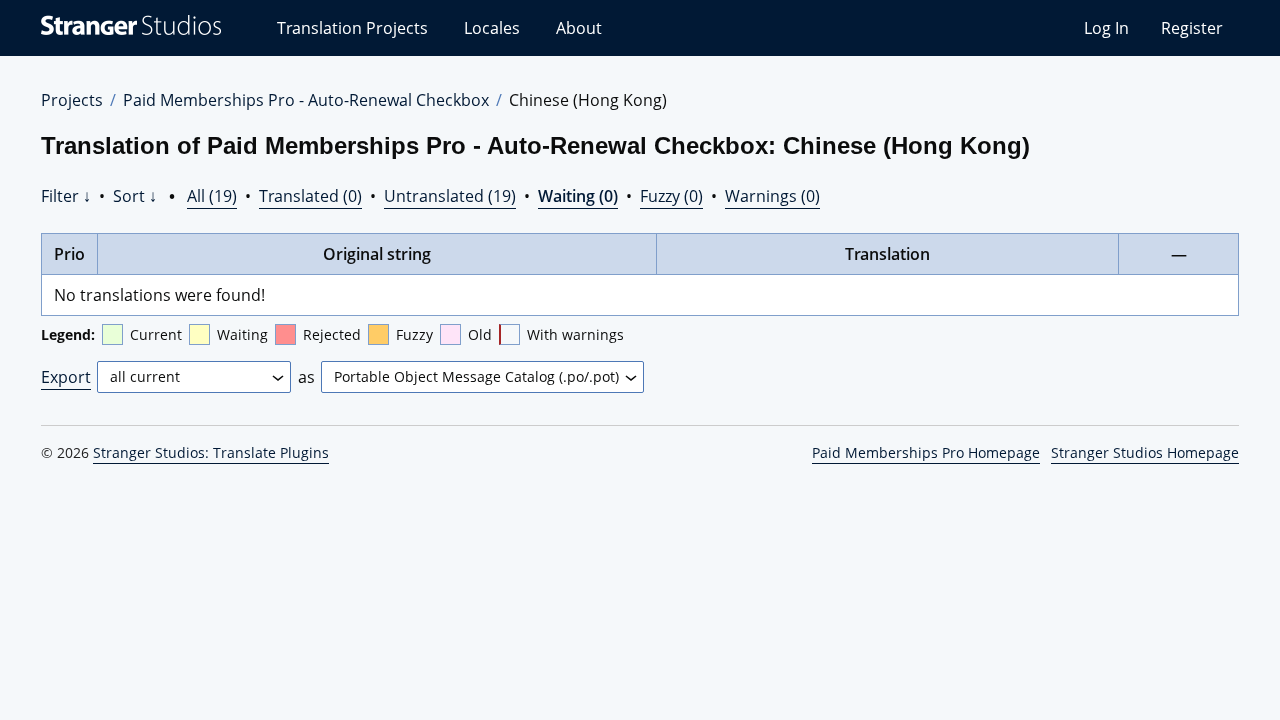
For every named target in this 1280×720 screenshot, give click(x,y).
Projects (72, 100)
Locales (492, 28)
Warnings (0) (772, 196)
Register (1192, 28)
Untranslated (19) (450, 196)
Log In (1106, 28)
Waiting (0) (578, 196)
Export (66, 377)
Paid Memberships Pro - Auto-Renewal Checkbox (306, 100)
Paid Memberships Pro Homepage (926, 452)
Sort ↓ (135, 196)
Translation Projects (352, 28)
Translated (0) (310, 196)
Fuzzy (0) (671, 196)
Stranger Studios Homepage (1145, 452)
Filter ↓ (66, 196)
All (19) (212, 196)
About (579, 28)
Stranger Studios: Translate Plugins (211, 452)
